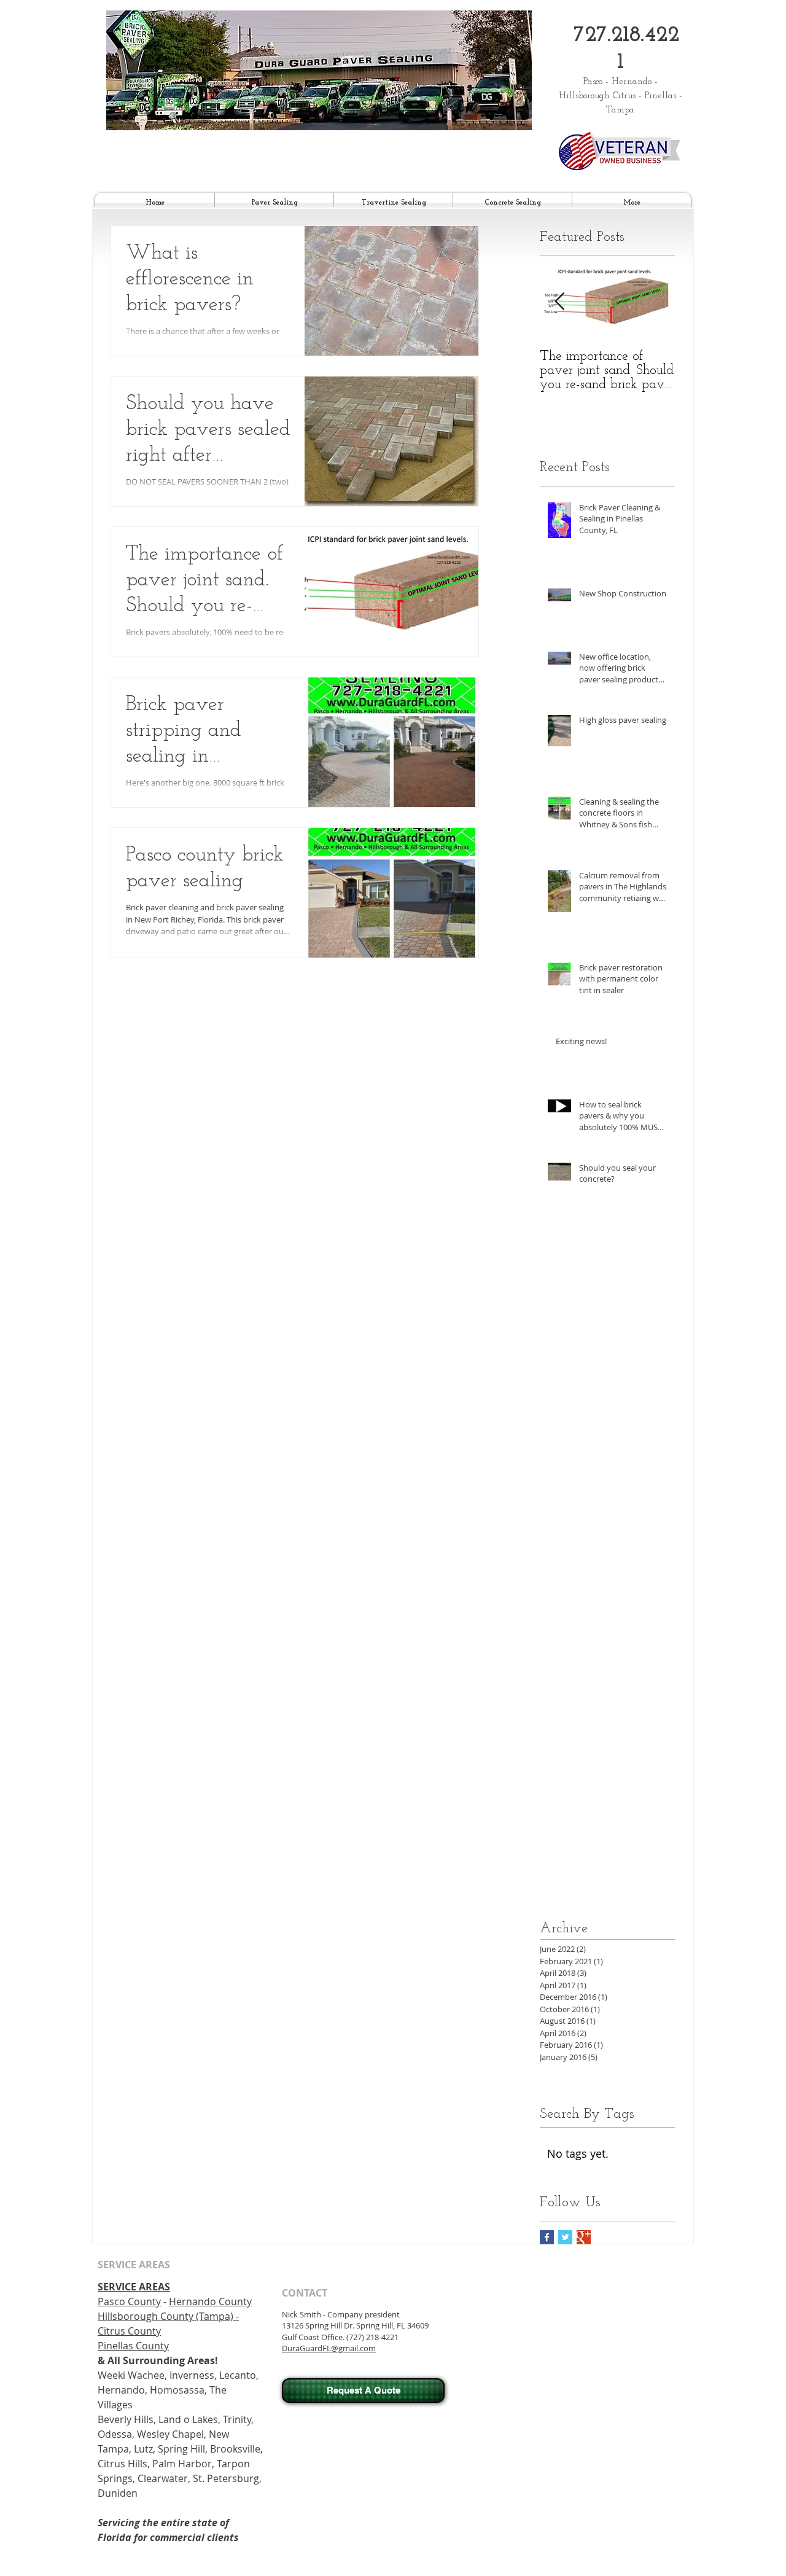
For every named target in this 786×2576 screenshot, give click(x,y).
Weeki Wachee (131, 2375)
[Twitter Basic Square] (565, 2237)
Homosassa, (178, 2390)
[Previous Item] (559, 302)
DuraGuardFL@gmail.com (329, 2348)
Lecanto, (239, 2375)
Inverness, (194, 2375)
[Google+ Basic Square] (584, 2237)
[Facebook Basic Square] (547, 2237)
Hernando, (124, 2390)
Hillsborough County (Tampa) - (168, 2316)
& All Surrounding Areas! (158, 2360)
